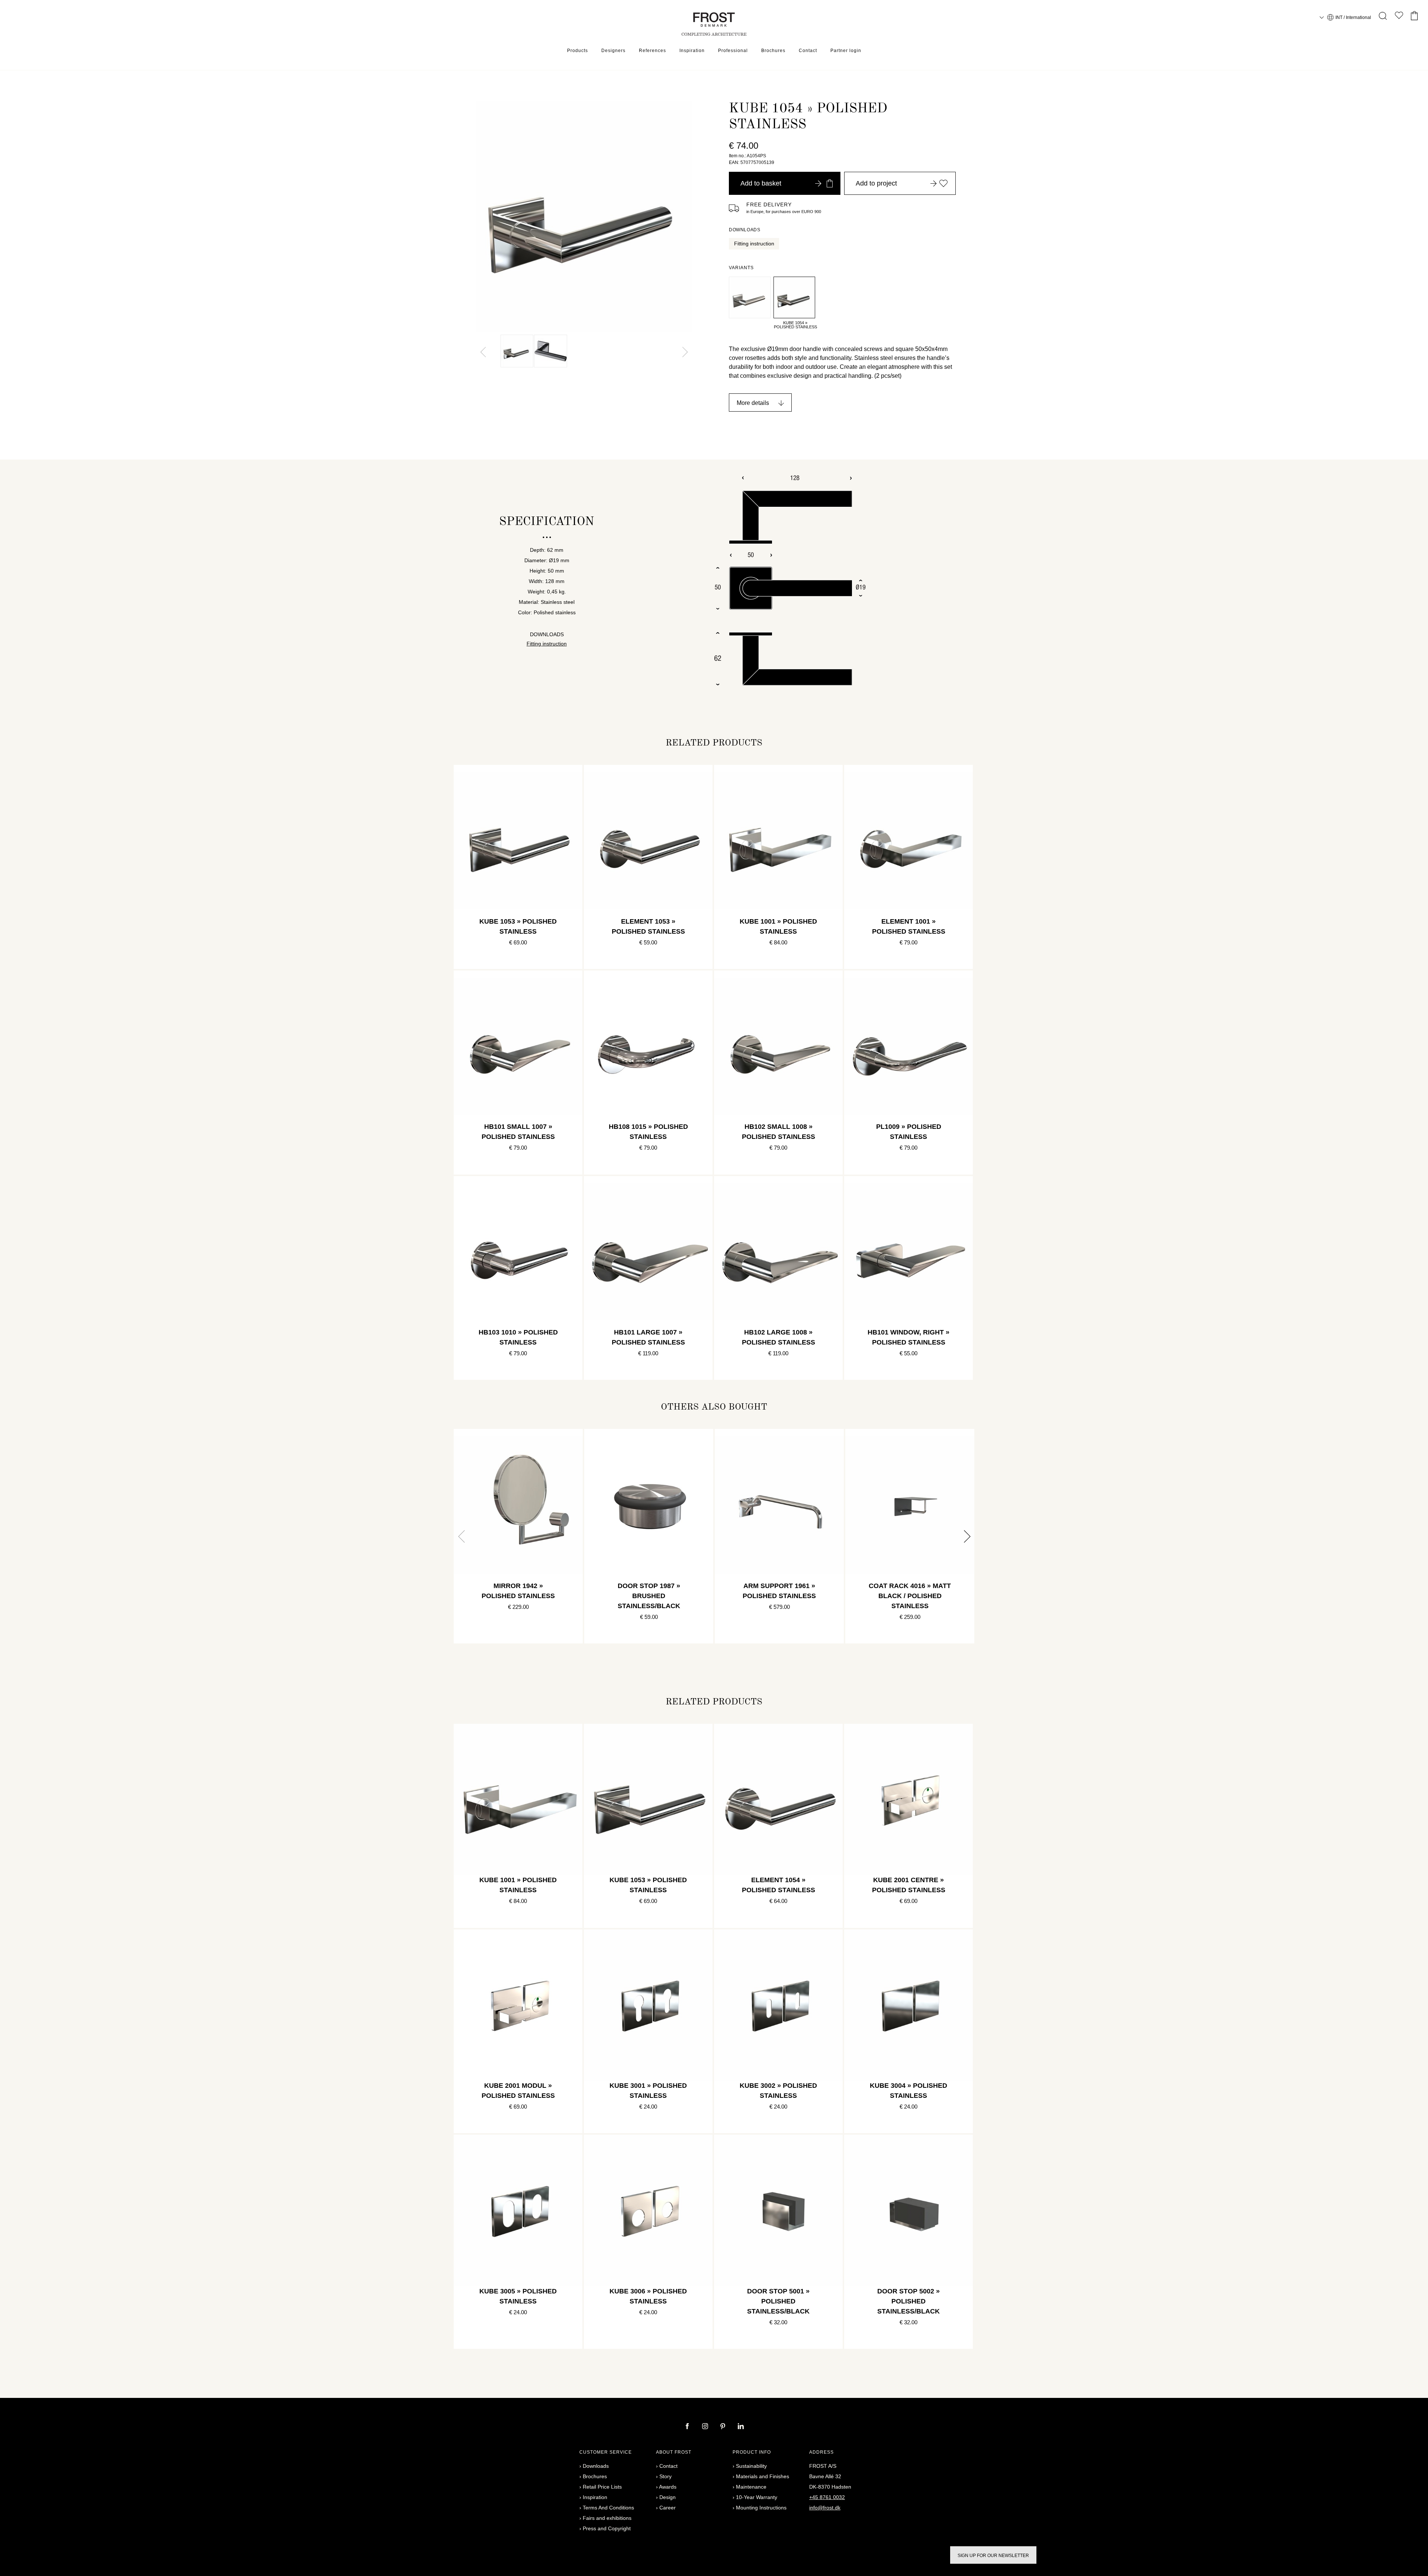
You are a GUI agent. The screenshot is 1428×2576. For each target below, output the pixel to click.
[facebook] (688, 2427)
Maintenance (751, 2487)
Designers (613, 51)
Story (665, 2476)
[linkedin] (741, 2427)
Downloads (596, 2466)
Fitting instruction (754, 244)
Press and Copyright (607, 2528)
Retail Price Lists (602, 2487)
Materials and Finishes (763, 2476)
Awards (668, 2487)
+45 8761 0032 (827, 2497)
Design (668, 2497)
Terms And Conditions (608, 2508)
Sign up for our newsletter (993, 2556)
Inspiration (692, 51)
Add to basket (761, 183)
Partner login (846, 51)
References (652, 51)
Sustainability (751, 2466)
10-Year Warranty (757, 2497)
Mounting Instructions (761, 2508)
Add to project (876, 183)
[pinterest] (724, 2427)
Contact (808, 51)
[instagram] (706, 2427)
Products (578, 51)
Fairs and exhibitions (607, 2518)
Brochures (773, 51)
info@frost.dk (825, 2508)
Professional (733, 51)
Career (668, 2508)
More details (753, 403)
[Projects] (1399, 17)
